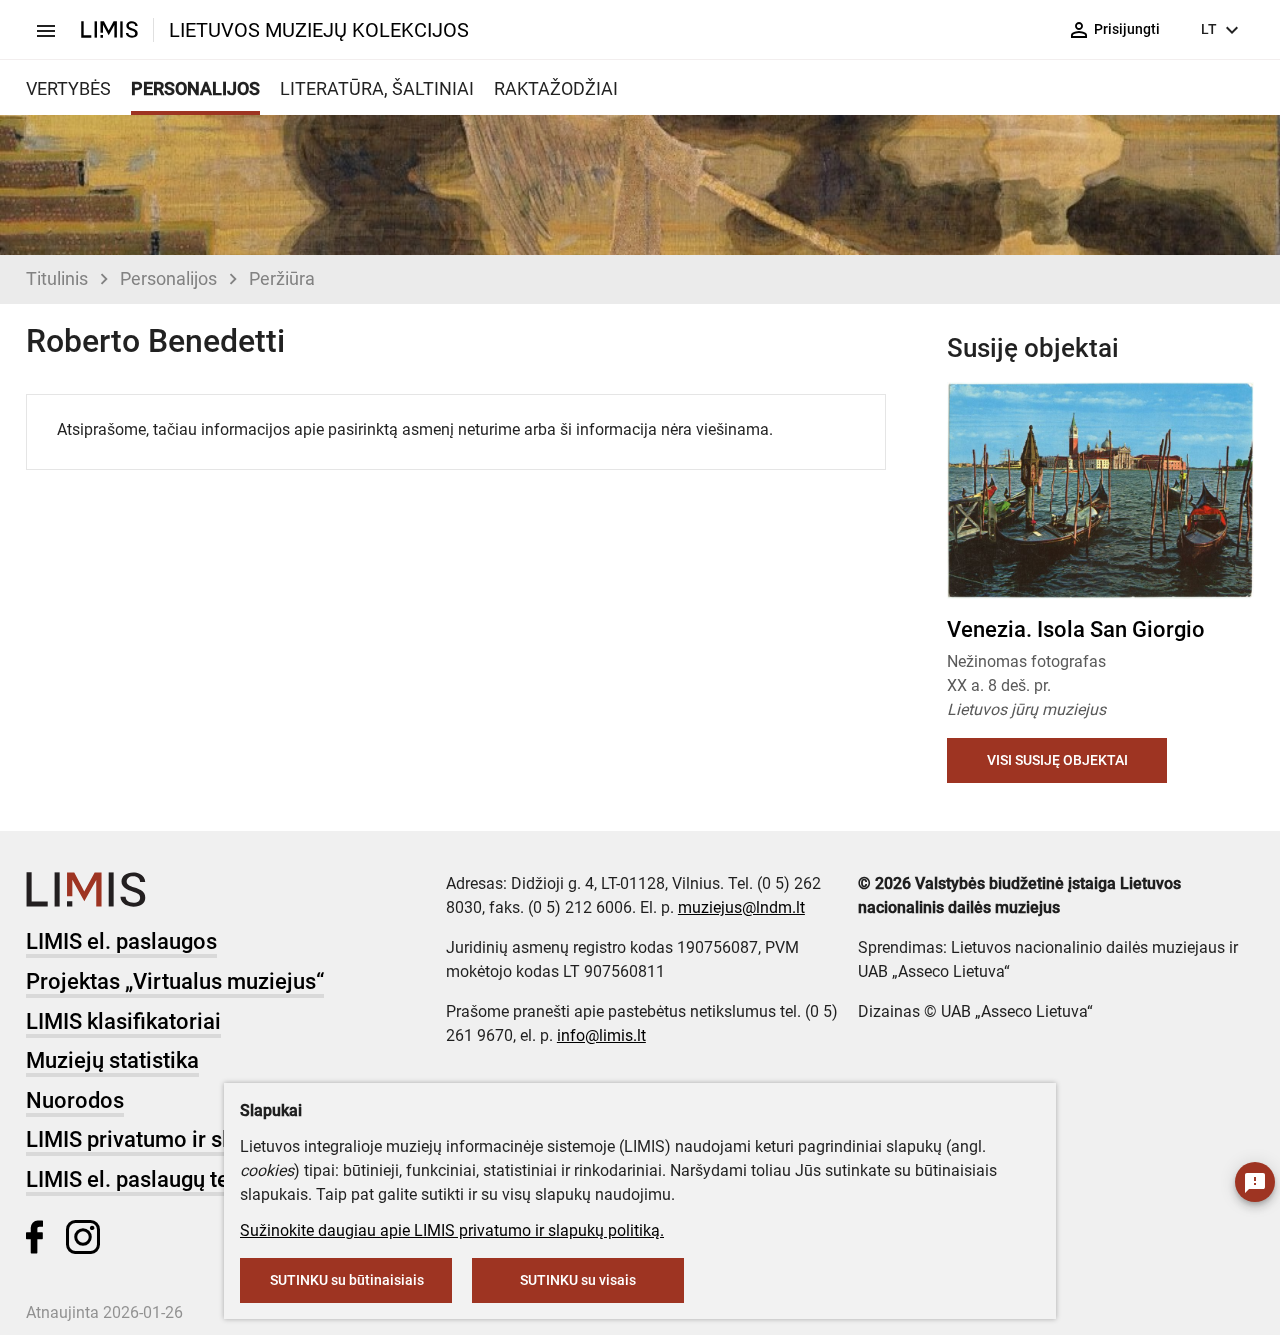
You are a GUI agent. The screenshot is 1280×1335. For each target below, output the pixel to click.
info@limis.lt (601, 1035)
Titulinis (57, 278)
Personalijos (168, 278)
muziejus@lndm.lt (741, 907)
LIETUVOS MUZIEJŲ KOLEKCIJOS (319, 30)
